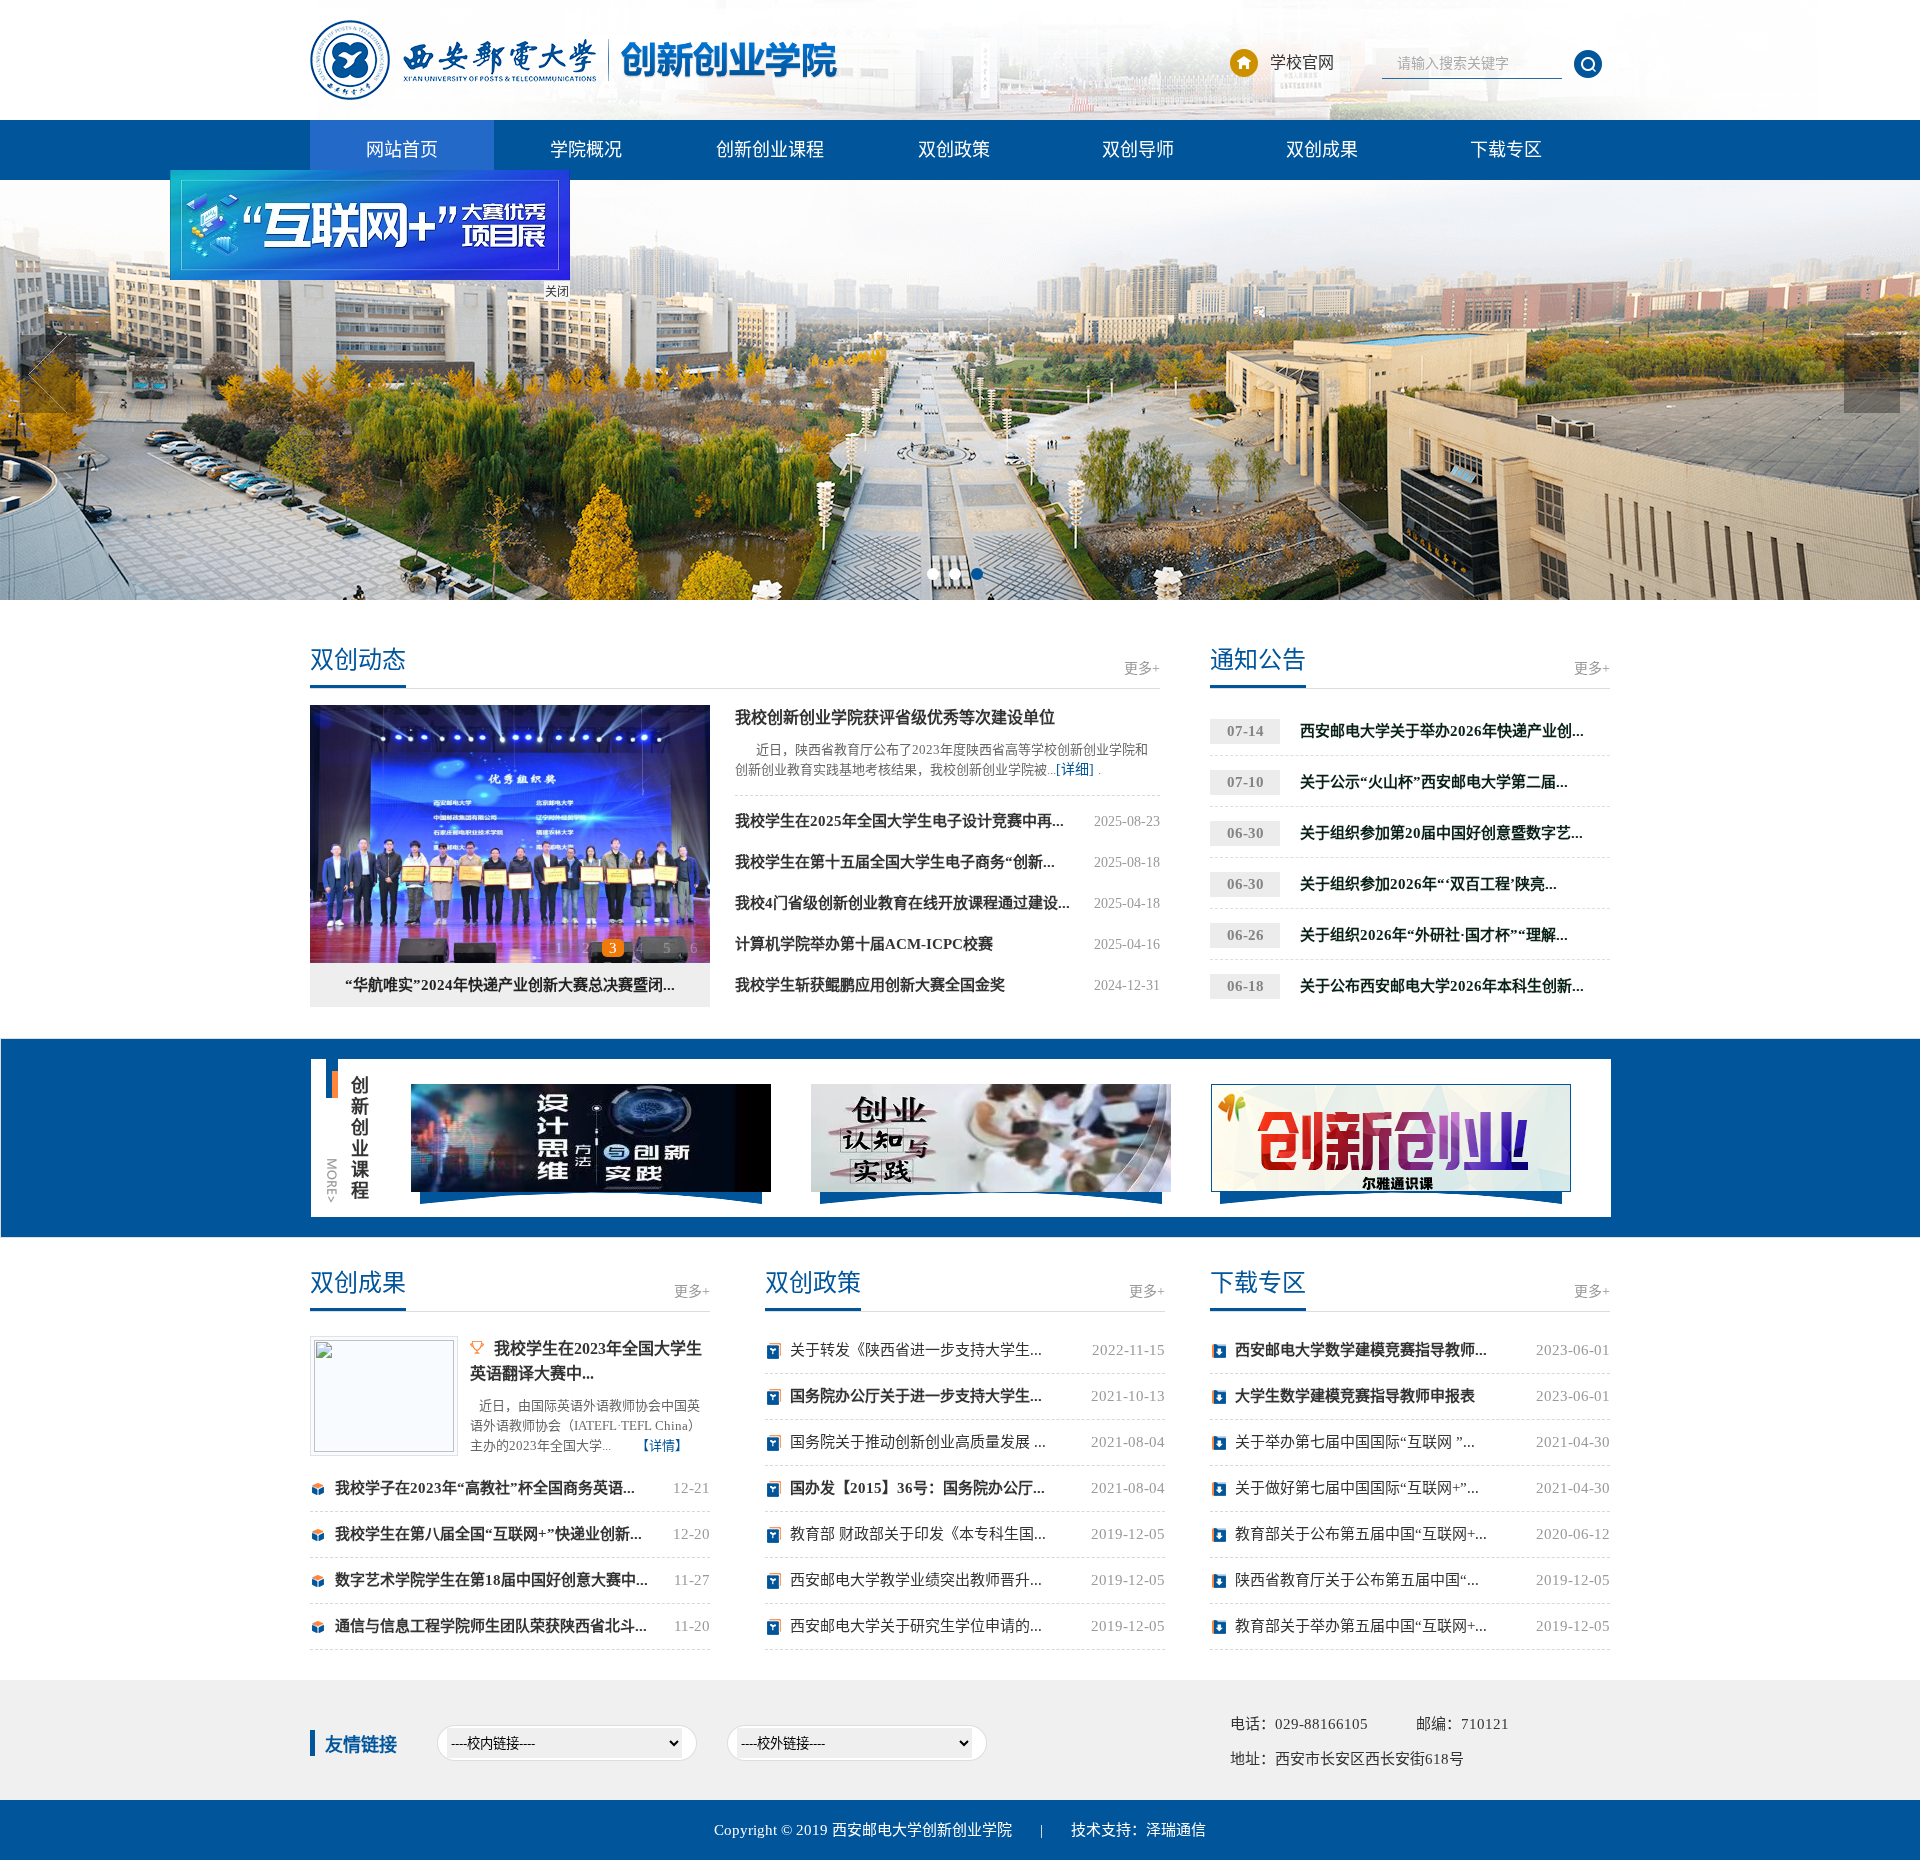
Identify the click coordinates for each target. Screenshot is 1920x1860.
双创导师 (1138, 150)
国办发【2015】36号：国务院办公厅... (917, 1488)
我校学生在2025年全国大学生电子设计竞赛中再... (899, 821)
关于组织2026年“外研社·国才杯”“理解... (1397, 935)
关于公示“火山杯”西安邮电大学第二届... (1397, 782)
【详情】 (662, 1445)
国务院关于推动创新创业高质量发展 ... (918, 1442)
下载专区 (1506, 150)
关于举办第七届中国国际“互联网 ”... (1355, 1442)
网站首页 (402, 150)
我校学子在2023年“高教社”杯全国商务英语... (485, 1488)
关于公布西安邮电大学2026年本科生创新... (1405, 986)
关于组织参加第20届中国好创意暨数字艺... (1405, 833)
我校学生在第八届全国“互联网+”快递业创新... (488, 1534)
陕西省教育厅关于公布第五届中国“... (1357, 1580)
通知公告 (1258, 660)
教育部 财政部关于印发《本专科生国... (918, 1534)
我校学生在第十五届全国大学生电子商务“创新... (895, 862)
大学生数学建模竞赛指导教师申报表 (1355, 1396)
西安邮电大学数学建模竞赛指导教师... (1361, 1350)
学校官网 (1302, 62)
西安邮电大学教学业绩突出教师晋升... (916, 1580)
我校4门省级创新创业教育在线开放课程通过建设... (902, 903)
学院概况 (586, 150)
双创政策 (954, 150)
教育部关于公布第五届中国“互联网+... (1361, 1534)
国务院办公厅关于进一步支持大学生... (916, 1396)
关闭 (583, 318)
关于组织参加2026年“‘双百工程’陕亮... (1392, 884)
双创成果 (1322, 150)
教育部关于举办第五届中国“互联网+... (1361, 1626)
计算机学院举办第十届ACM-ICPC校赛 (864, 944)
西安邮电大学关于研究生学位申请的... (916, 1626)
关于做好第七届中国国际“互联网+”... (1357, 1488)
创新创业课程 (770, 150)
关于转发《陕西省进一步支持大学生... (916, 1350)
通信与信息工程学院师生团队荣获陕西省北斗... (491, 1626)
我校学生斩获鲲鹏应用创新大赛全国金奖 (870, 985)
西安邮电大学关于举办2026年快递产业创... (1405, 731)
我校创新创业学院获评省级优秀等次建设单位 (895, 717)
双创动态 (358, 660)
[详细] (1077, 769)
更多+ (1142, 668)
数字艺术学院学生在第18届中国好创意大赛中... (491, 1580)
